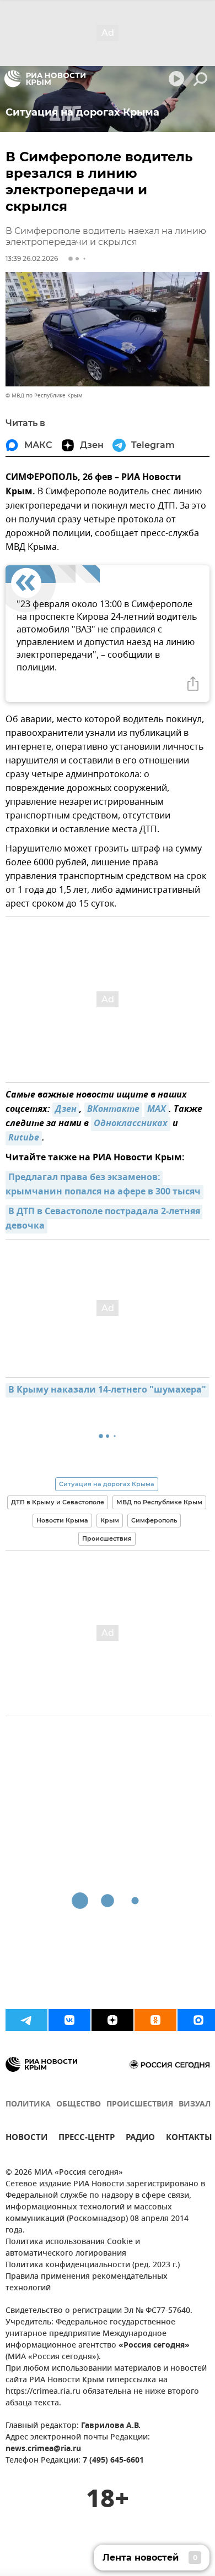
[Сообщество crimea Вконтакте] (69, 2020)
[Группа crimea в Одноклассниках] (155, 2020)
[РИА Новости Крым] (45, 79)
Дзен (66, 1110)
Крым (110, 1520)
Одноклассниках (131, 1124)
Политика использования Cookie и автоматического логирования (73, 2248)
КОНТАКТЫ (189, 2139)
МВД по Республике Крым (159, 1502)
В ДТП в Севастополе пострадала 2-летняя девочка (104, 1219)
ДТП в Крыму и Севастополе (58, 1502)
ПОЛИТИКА (28, 2105)
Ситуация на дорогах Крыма (107, 1484)
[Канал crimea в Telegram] (26, 2020)
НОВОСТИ (26, 2139)
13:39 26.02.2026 (32, 258)
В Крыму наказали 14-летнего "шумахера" (107, 1390)
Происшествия (107, 1538)
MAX (157, 1110)
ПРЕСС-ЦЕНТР (87, 2139)
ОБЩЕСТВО (79, 2105)
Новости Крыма (62, 1520)
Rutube (24, 1138)
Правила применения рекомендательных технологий (87, 2283)
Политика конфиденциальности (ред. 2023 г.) (93, 2265)
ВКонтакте (113, 1110)
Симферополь (154, 1520)
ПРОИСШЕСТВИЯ (140, 2105)
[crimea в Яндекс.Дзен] (112, 2020)
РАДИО (140, 2139)
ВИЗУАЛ (195, 2105)
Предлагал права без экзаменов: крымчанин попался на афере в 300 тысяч (103, 1185)
